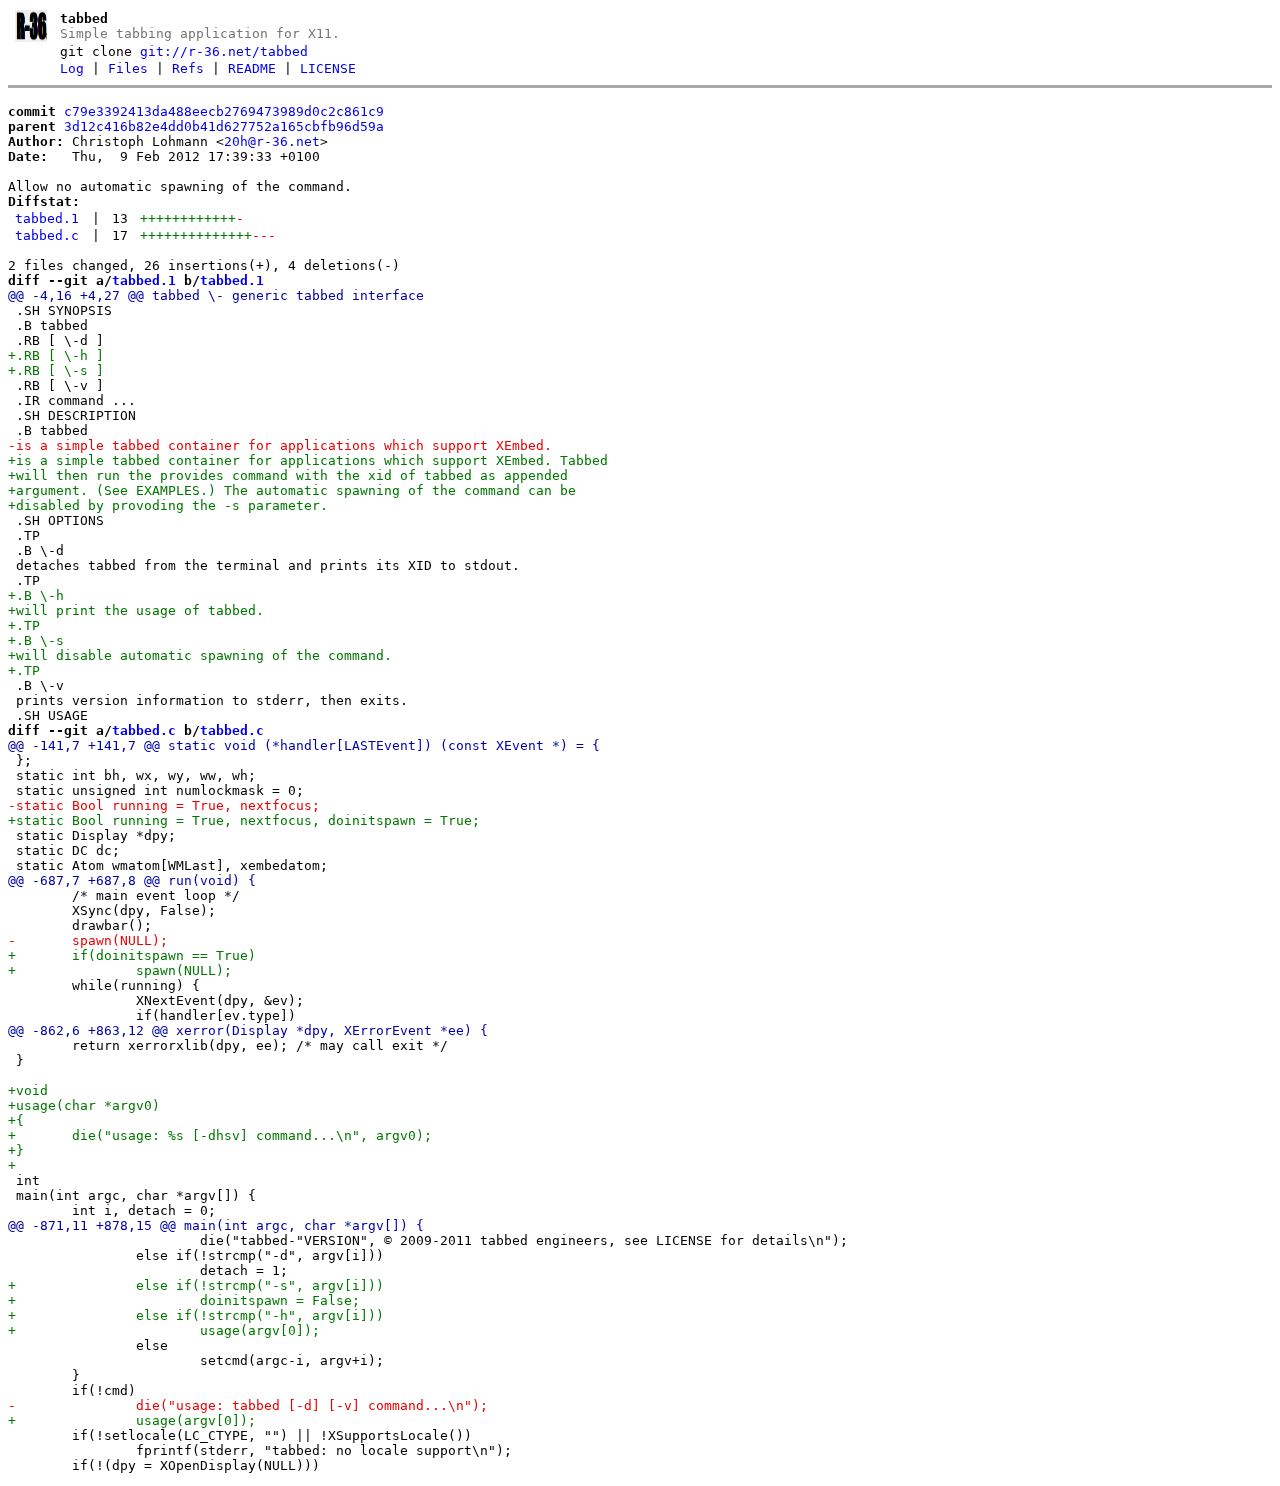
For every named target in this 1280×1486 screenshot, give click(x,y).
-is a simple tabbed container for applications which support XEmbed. (280, 445)
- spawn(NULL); (88, 940)
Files (128, 68)
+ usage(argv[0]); (164, 1330)
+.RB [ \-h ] (56, 355)
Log (72, 68)
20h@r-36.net (272, 141)
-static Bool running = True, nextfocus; (164, 805)
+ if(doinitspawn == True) (132, 955)
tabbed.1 (47, 218)
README (252, 68)
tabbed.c (47, 235)
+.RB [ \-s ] (56, 370)
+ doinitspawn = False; (184, 1300)
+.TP (24, 625)
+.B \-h (36, 595)
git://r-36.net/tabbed (224, 51)
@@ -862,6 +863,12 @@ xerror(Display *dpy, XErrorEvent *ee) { (248, 1030)
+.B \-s (36, 640)
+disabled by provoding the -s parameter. (172, 505)
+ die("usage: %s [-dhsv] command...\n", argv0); (220, 1135)
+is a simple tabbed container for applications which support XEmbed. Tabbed (308, 460)
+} (16, 1150)
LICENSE (328, 68)
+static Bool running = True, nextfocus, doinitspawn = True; (244, 820)
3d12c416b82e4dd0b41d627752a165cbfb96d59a (224, 126)
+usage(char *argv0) (84, 1105)
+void (28, 1090)
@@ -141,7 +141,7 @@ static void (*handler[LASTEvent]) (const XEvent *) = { (304, 745)
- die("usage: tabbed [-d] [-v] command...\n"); (248, 1405)
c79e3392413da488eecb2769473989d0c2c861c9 (224, 111)
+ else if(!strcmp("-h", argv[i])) (196, 1315)
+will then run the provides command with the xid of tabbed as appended (288, 475)
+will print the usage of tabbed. (136, 610)
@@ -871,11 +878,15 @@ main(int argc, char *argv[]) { (216, 1225)
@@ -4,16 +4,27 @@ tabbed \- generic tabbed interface (216, 295)
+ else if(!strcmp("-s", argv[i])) (196, 1285)
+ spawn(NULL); (120, 970)
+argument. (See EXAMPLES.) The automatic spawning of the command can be (292, 490)
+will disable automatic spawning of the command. (200, 655)
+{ (16, 1120)
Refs (188, 68)
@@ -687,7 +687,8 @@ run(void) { (132, 880)
